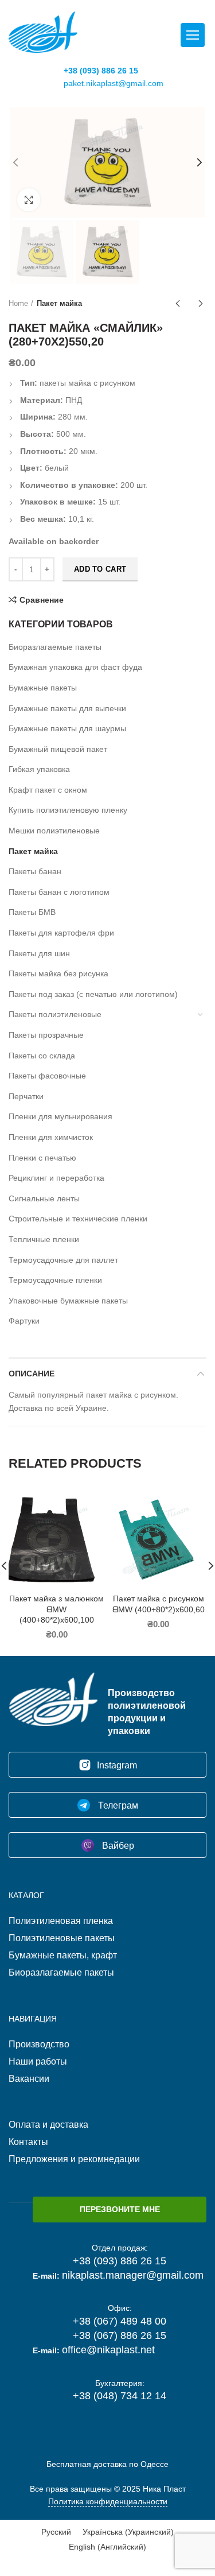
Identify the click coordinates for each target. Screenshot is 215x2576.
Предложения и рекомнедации (74, 2159)
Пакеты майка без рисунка (58, 973)
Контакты (28, 2142)
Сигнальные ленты (44, 1198)
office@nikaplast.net (108, 2350)
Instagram (117, 1765)
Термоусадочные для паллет (63, 1260)
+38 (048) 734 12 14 (120, 2396)
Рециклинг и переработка (56, 1178)
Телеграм (117, 1805)
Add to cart (100, 569)
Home (18, 303)
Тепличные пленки (44, 1239)
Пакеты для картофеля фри (61, 933)
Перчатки (26, 1096)
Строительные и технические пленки (78, 1219)
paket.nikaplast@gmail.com (114, 83)
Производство (39, 2044)
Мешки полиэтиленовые (54, 831)
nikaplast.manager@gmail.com (133, 2275)
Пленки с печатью (42, 1158)
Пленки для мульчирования (60, 1116)
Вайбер (117, 1846)
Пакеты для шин (39, 953)
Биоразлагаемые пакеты (55, 647)
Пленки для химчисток (51, 1137)
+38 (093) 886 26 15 (101, 71)
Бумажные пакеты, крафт (63, 1955)
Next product (201, 304)
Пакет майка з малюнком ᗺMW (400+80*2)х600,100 (56, 1609)
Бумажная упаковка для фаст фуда (75, 667)
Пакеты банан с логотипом (59, 892)
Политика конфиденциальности (108, 2501)
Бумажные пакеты (43, 688)
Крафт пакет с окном (48, 790)
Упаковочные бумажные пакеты (68, 1301)
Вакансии (29, 2079)
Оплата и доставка (48, 2125)
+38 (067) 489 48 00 (120, 2321)
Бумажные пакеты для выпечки (67, 708)
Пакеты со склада (42, 1056)
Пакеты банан (35, 871)
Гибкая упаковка (39, 769)
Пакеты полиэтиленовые (55, 1014)
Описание (32, 1374)
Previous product (178, 304)
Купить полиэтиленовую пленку (68, 810)
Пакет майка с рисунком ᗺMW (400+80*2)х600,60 (159, 1604)
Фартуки (24, 1321)
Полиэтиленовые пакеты (62, 1938)
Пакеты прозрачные (46, 1035)
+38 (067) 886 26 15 (120, 2336)
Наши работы (38, 2061)
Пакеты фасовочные (47, 1076)
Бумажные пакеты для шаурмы (67, 728)
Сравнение (42, 600)
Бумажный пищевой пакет (58, 749)
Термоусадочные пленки (55, 1280)
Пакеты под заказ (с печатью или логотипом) (93, 994)
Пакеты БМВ (32, 912)
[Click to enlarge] (29, 200)
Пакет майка (59, 303)
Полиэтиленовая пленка (61, 1921)
